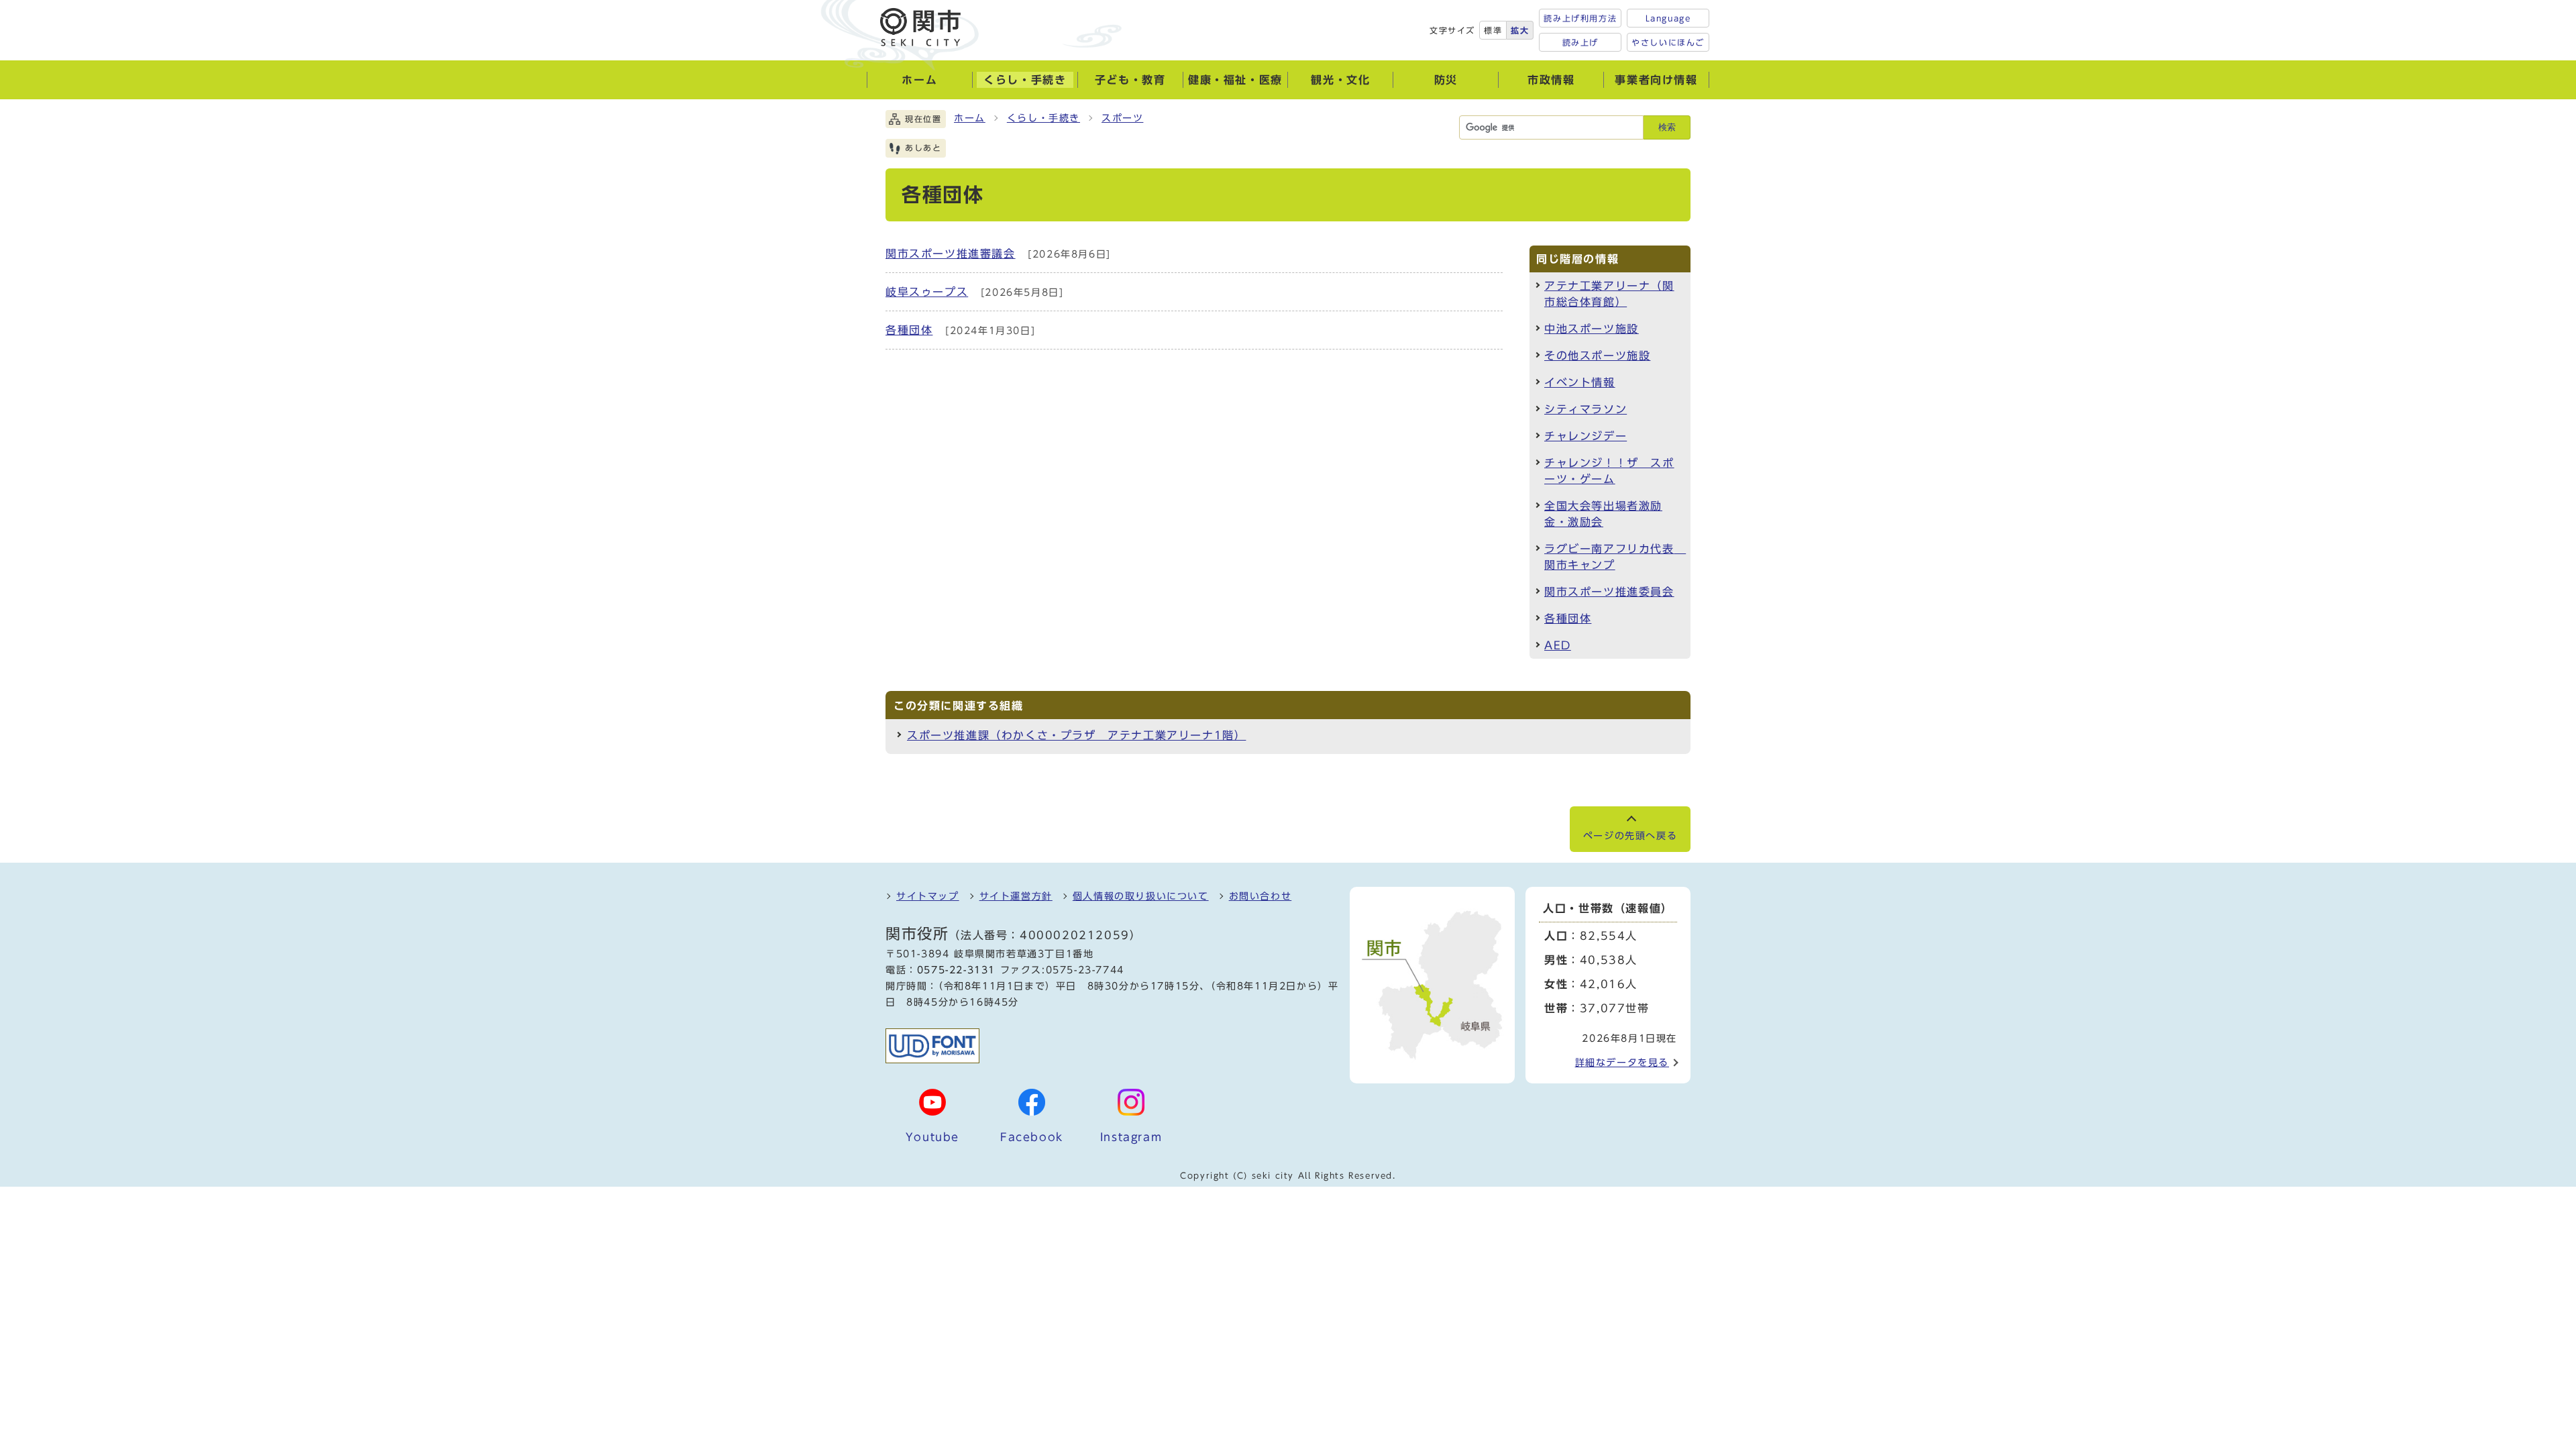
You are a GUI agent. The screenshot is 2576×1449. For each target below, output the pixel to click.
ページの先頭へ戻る (1630, 836)
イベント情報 (1580, 382)
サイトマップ (928, 896)
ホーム (970, 118)
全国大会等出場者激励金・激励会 (1603, 514)
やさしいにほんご (1668, 42)
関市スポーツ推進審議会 (951, 254)
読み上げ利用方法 (1580, 18)
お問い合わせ (1260, 896)
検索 (1667, 127)
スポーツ (1122, 118)
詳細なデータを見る (1622, 1063)
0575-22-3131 (956, 970)
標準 (1493, 30)
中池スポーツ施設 (1592, 329)
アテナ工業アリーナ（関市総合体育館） (1609, 294)
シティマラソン (1586, 409)
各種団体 (909, 330)
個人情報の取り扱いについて (1141, 896)
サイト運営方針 (1016, 896)
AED (1558, 645)
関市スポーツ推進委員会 (1609, 592)
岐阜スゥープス (927, 292)
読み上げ (1580, 42)
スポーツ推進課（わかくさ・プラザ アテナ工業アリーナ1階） (1076, 735)
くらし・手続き (1043, 118)
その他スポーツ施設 (1597, 356)
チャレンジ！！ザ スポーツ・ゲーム (1609, 471)
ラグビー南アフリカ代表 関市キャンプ (1615, 557)
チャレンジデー (1586, 436)
